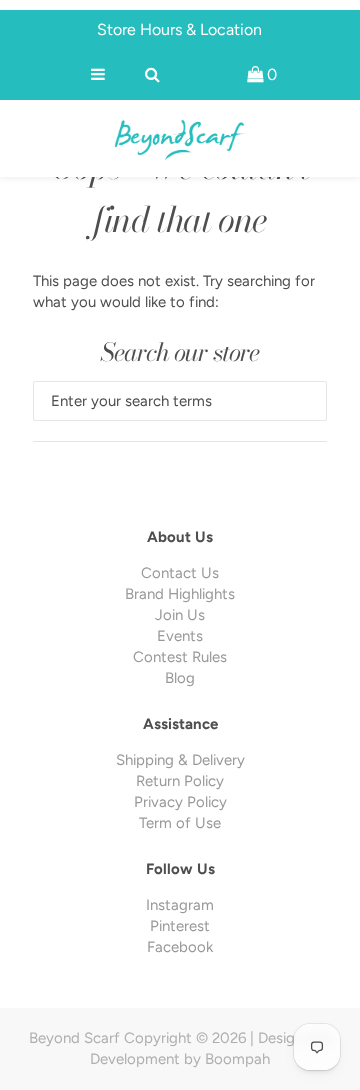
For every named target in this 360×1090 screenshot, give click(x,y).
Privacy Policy (180, 802)
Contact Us (180, 573)
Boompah (237, 1059)
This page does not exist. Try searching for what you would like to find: (174, 291)
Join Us (180, 615)
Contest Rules (180, 657)
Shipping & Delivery (180, 760)
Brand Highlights (180, 594)
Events (180, 636)
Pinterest (180, 926)
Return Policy (180, 781)
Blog (180, 678)
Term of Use (180, 823)
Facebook (180, 947)
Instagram (180, 905)
